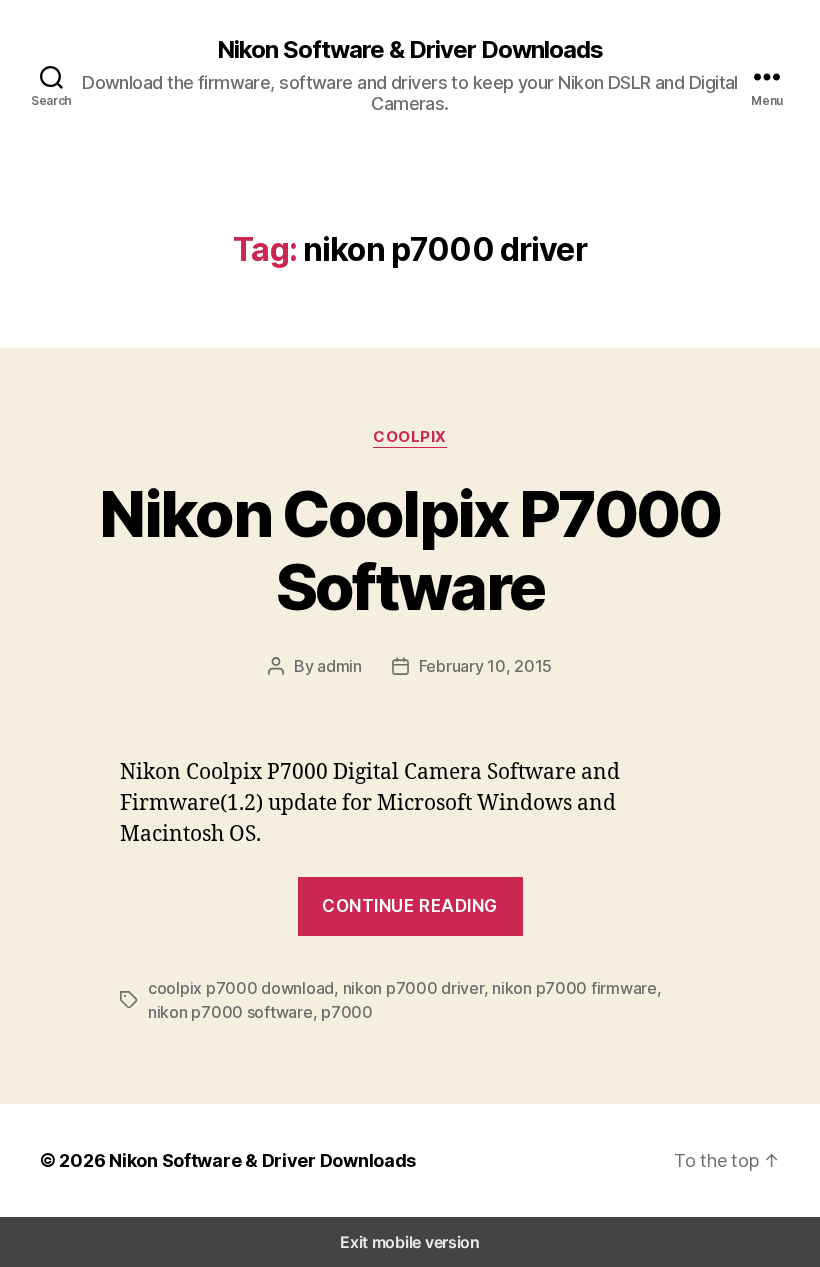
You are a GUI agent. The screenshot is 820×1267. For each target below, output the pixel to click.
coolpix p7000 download (241, 988)
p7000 (347, 1012)
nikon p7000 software (230, 1012)
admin (339, 666)
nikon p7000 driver (413, 988)
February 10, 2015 (485, 666)
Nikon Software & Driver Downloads (410, 50)
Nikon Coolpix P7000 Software (409, 550)
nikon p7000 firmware (574, 988)
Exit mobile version (410, 1242)
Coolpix (410, 437)
